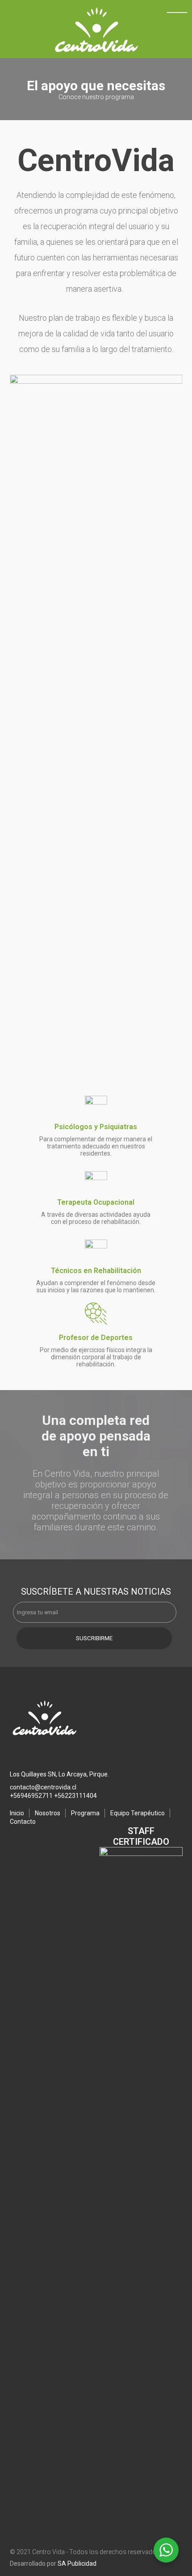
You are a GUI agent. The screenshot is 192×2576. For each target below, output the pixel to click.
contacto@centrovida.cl (43, 1787)
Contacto (23, 1822)
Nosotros (48, 1813)
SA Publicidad (77, 2563)
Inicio (17, 1813)
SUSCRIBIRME (94, 1638)
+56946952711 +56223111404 (53, 1796)
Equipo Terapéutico (138, 1813)
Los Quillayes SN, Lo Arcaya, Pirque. (59, 1774)
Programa (85, 1813)
